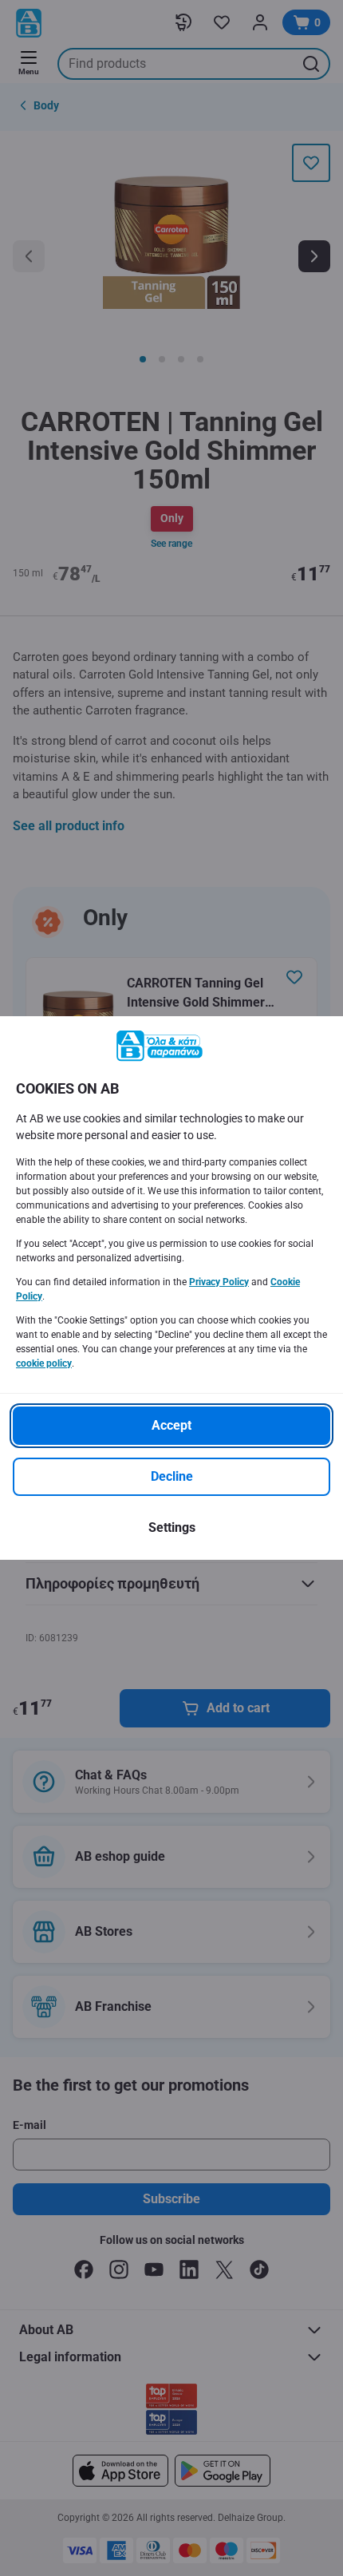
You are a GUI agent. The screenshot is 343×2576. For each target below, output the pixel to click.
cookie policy (44, 1363)
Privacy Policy (219, 1282)
